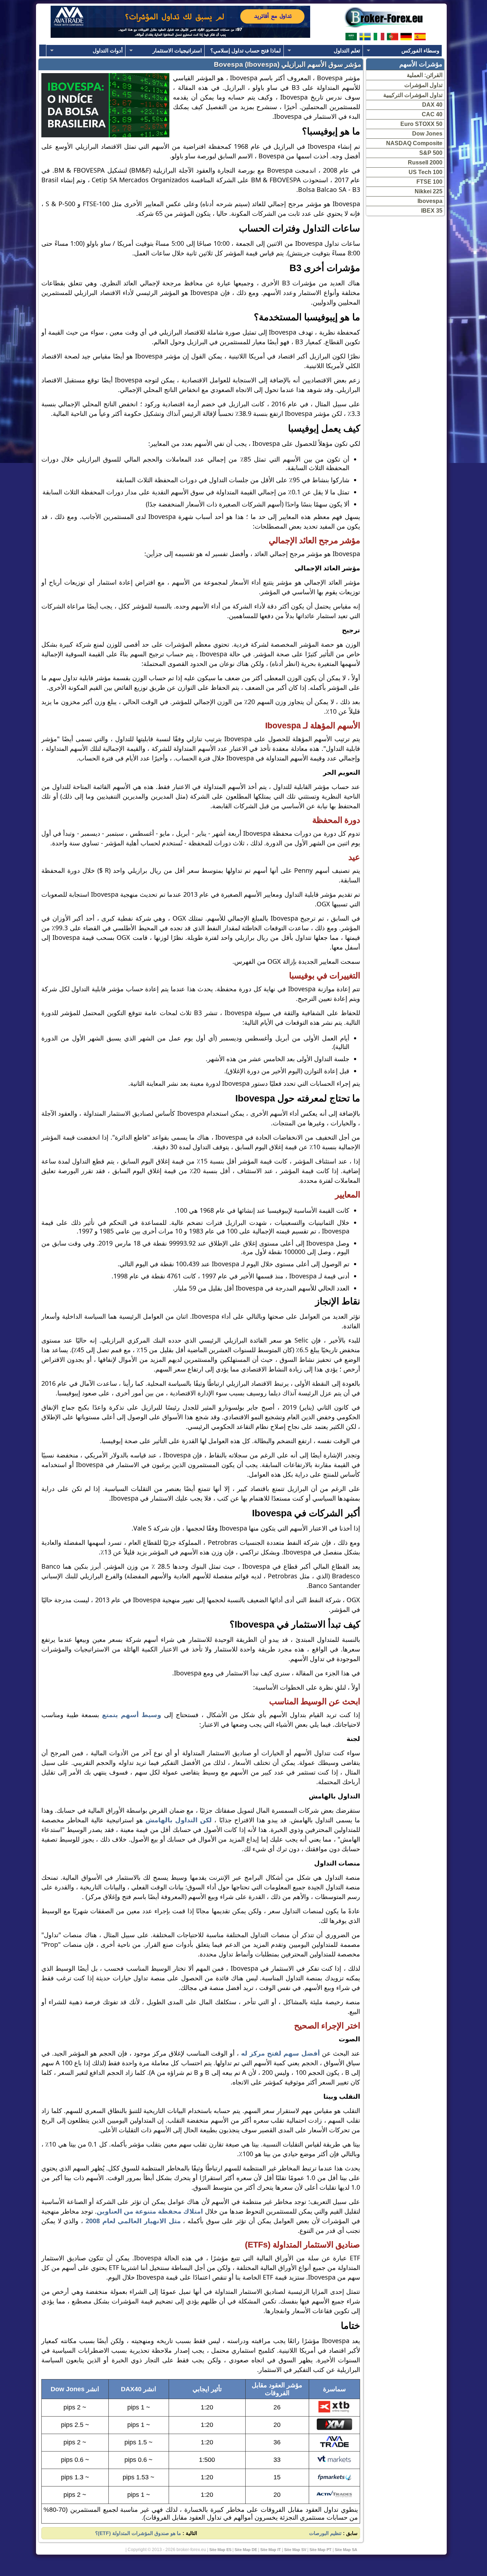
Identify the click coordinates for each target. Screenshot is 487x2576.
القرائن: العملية (425, 75)
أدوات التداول (108, 50)
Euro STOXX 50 (421, 124)
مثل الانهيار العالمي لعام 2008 (133, 2221)
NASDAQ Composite (414, 143)
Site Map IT (271, 2550)
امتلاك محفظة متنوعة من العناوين (150, 2211)
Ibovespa (430, 201)
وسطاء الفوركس (420, 50)
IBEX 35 (432, 211)
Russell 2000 (425, 162)
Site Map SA (346, 2550)
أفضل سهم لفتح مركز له (280, 2053)
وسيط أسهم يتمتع (133, 1715)
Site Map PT (321, 2550)
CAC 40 (432, 114)
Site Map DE (246, 2550)
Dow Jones (427, 134)
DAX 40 (432, 105)
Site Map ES (220, 2550)
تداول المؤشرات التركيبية (413, 95)
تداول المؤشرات (423, 85)
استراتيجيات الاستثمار (177, 50)
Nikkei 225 (429, 191)
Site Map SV (295, 2550)
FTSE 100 (429, 182)
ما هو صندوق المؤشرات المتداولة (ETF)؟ (138, 2533)
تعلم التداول (347, 50)
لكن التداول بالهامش (177, 1820)
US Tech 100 (426, 172)
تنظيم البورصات (325, 2533)
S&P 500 (431, 153)
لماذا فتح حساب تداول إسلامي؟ (246, 50)
